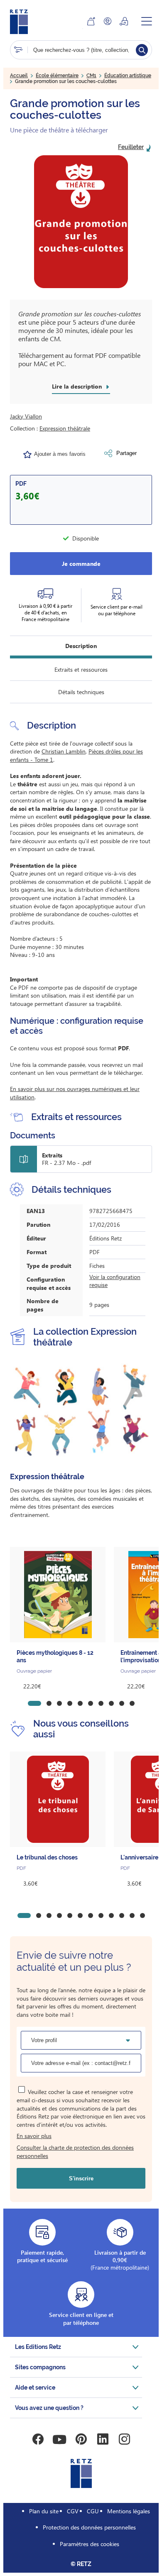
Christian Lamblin (64, 751)
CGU (93, 2511)
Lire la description (77, 387)
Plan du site (44, 2511)
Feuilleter (131, 147)
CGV (73, 2511)
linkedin (103, 2439)
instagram (124, 2439)
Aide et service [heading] (35, 2388)
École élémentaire (57, 76)
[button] (81, 222)
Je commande (81, 564)
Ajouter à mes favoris (60, 454)
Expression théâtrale (65, 428)
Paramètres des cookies (90, 2544)
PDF (21, 484)
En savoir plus (34, 2136)
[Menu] (147, 21)
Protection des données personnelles (89, 2527)
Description (81, 646)
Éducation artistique (128, 76)
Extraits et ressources (81, 669)
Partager (126, 453)
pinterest (81, 2439)
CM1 (91, 76)
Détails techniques (81, 692)
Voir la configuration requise (115, 1281)
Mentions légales (129, 2511)
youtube (59, 2439)
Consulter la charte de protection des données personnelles (75, 2152)
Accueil (19, 76)
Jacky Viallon (26, 416)
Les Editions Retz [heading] (38, 2347)
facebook (38, 2439)
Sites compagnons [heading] (40, 2367)
